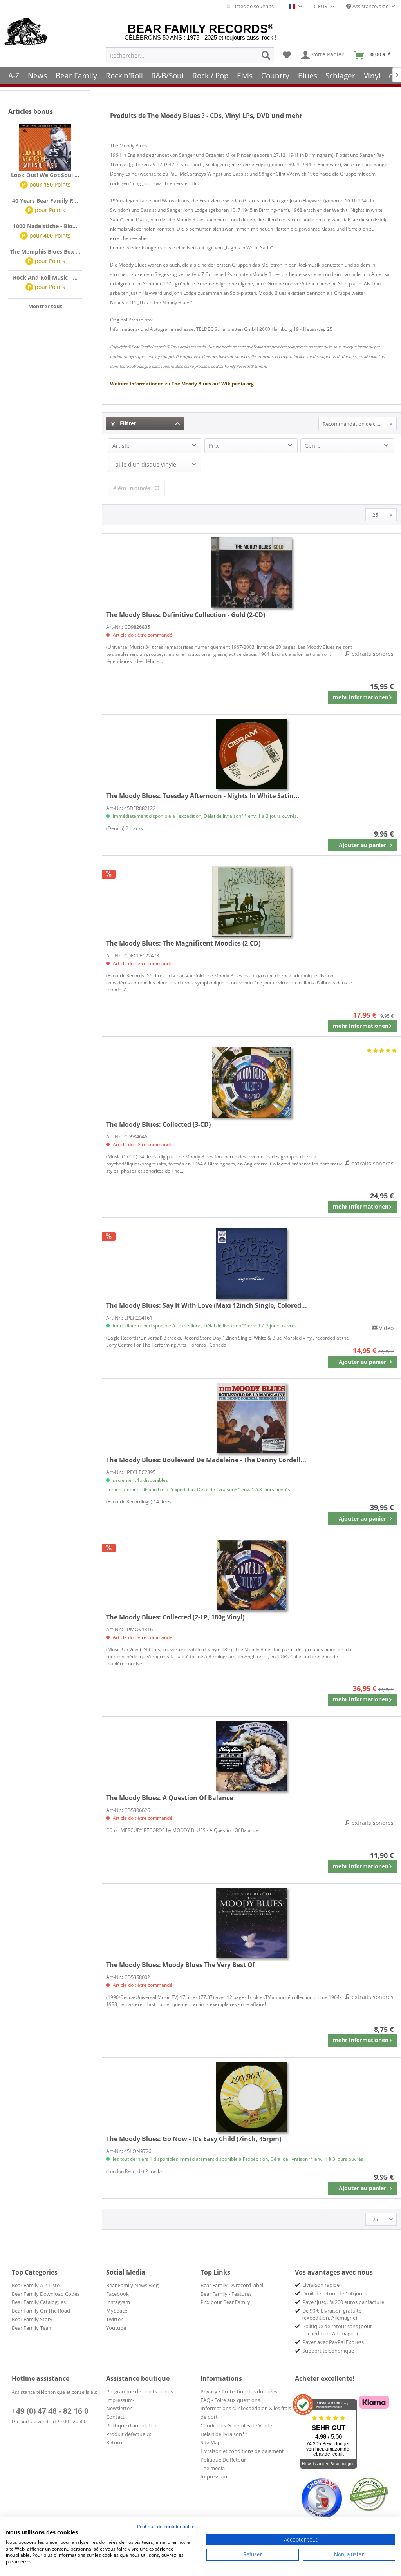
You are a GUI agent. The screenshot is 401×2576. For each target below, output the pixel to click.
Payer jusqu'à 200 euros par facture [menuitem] (343, 2302)
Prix (214, 446)
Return (114, 2442)
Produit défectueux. (129, 2434)
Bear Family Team (32, 2328)
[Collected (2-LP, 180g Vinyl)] (251, 1575)
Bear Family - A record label (232, 2285)
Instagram (118, 2302)
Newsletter (119, 2408)
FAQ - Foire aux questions (230, 2400)
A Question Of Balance (170, 1798)
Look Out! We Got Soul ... (45, 175)
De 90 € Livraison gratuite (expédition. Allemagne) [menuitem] (332, 2314)
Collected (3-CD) (158, 1124)
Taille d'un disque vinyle (144, 464)
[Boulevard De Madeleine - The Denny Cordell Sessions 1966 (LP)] (251, 1418)
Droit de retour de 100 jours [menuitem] (334, 2293)
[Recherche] (266, 55)
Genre (313, 446)
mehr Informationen (361, 697)
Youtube (116, 2328)
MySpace (117, 2311)
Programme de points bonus (140, 2391)
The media (213, 2468)
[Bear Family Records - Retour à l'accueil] (26, 32)
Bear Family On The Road (41, 2311)
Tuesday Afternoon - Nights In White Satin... (203, 796)
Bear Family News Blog (132, 2285)
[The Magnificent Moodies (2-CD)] (251, 901)
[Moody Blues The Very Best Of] (251, 1923)
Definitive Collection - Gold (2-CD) (186, 615)
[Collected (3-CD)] (251, 1082)
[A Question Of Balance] (251, 1756)
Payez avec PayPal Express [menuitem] (333, 2342)
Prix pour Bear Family (225, 2302)
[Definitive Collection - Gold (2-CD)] (251, 573)
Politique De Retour (223, 2460)
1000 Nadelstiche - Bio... (45, 226)
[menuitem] (190, 55)
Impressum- (120, 2400)
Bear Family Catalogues (39, 2302)
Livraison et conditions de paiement (242, 2451)
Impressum (214, 2476)
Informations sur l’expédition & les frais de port (246, 2413)
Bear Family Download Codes (46, 2294)
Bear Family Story (32, 2319)
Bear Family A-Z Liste (36, 2285)
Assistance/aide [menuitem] (370, 6)
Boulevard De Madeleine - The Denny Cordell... (206, 1460)
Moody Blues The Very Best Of (181, 1965)
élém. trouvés (132, 488)
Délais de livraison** (224, 2434)
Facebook (117, 2294)
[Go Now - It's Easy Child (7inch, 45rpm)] (251, 2097)
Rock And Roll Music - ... (45, 277)
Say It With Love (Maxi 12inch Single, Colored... (207, 1305)
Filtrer (127, 423)
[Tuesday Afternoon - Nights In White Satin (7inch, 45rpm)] (251, 754)
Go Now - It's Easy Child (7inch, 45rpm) (194, 2139)
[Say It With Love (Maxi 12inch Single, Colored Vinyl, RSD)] (251, 1263)
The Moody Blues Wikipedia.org (182, 384)
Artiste (121, 446)
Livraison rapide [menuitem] (321, 2285)
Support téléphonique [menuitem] (328, 2351)
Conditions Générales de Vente (236, 2425)
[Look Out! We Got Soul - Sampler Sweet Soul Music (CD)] (45, 147)
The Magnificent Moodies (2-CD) (183, 943)
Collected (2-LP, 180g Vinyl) (175, 1617)
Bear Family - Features (226, 2294)
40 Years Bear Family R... (45, 201)
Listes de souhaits (252, 6)
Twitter (114, 2319)
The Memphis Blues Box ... (45, 251)
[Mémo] (287, 55)
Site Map (211, 2442)
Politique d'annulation (132, 2425)
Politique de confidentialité (166, 2526)
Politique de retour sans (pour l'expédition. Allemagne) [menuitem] (337, 2330)
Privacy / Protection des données (239, 2391)
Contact (115, 2417)
